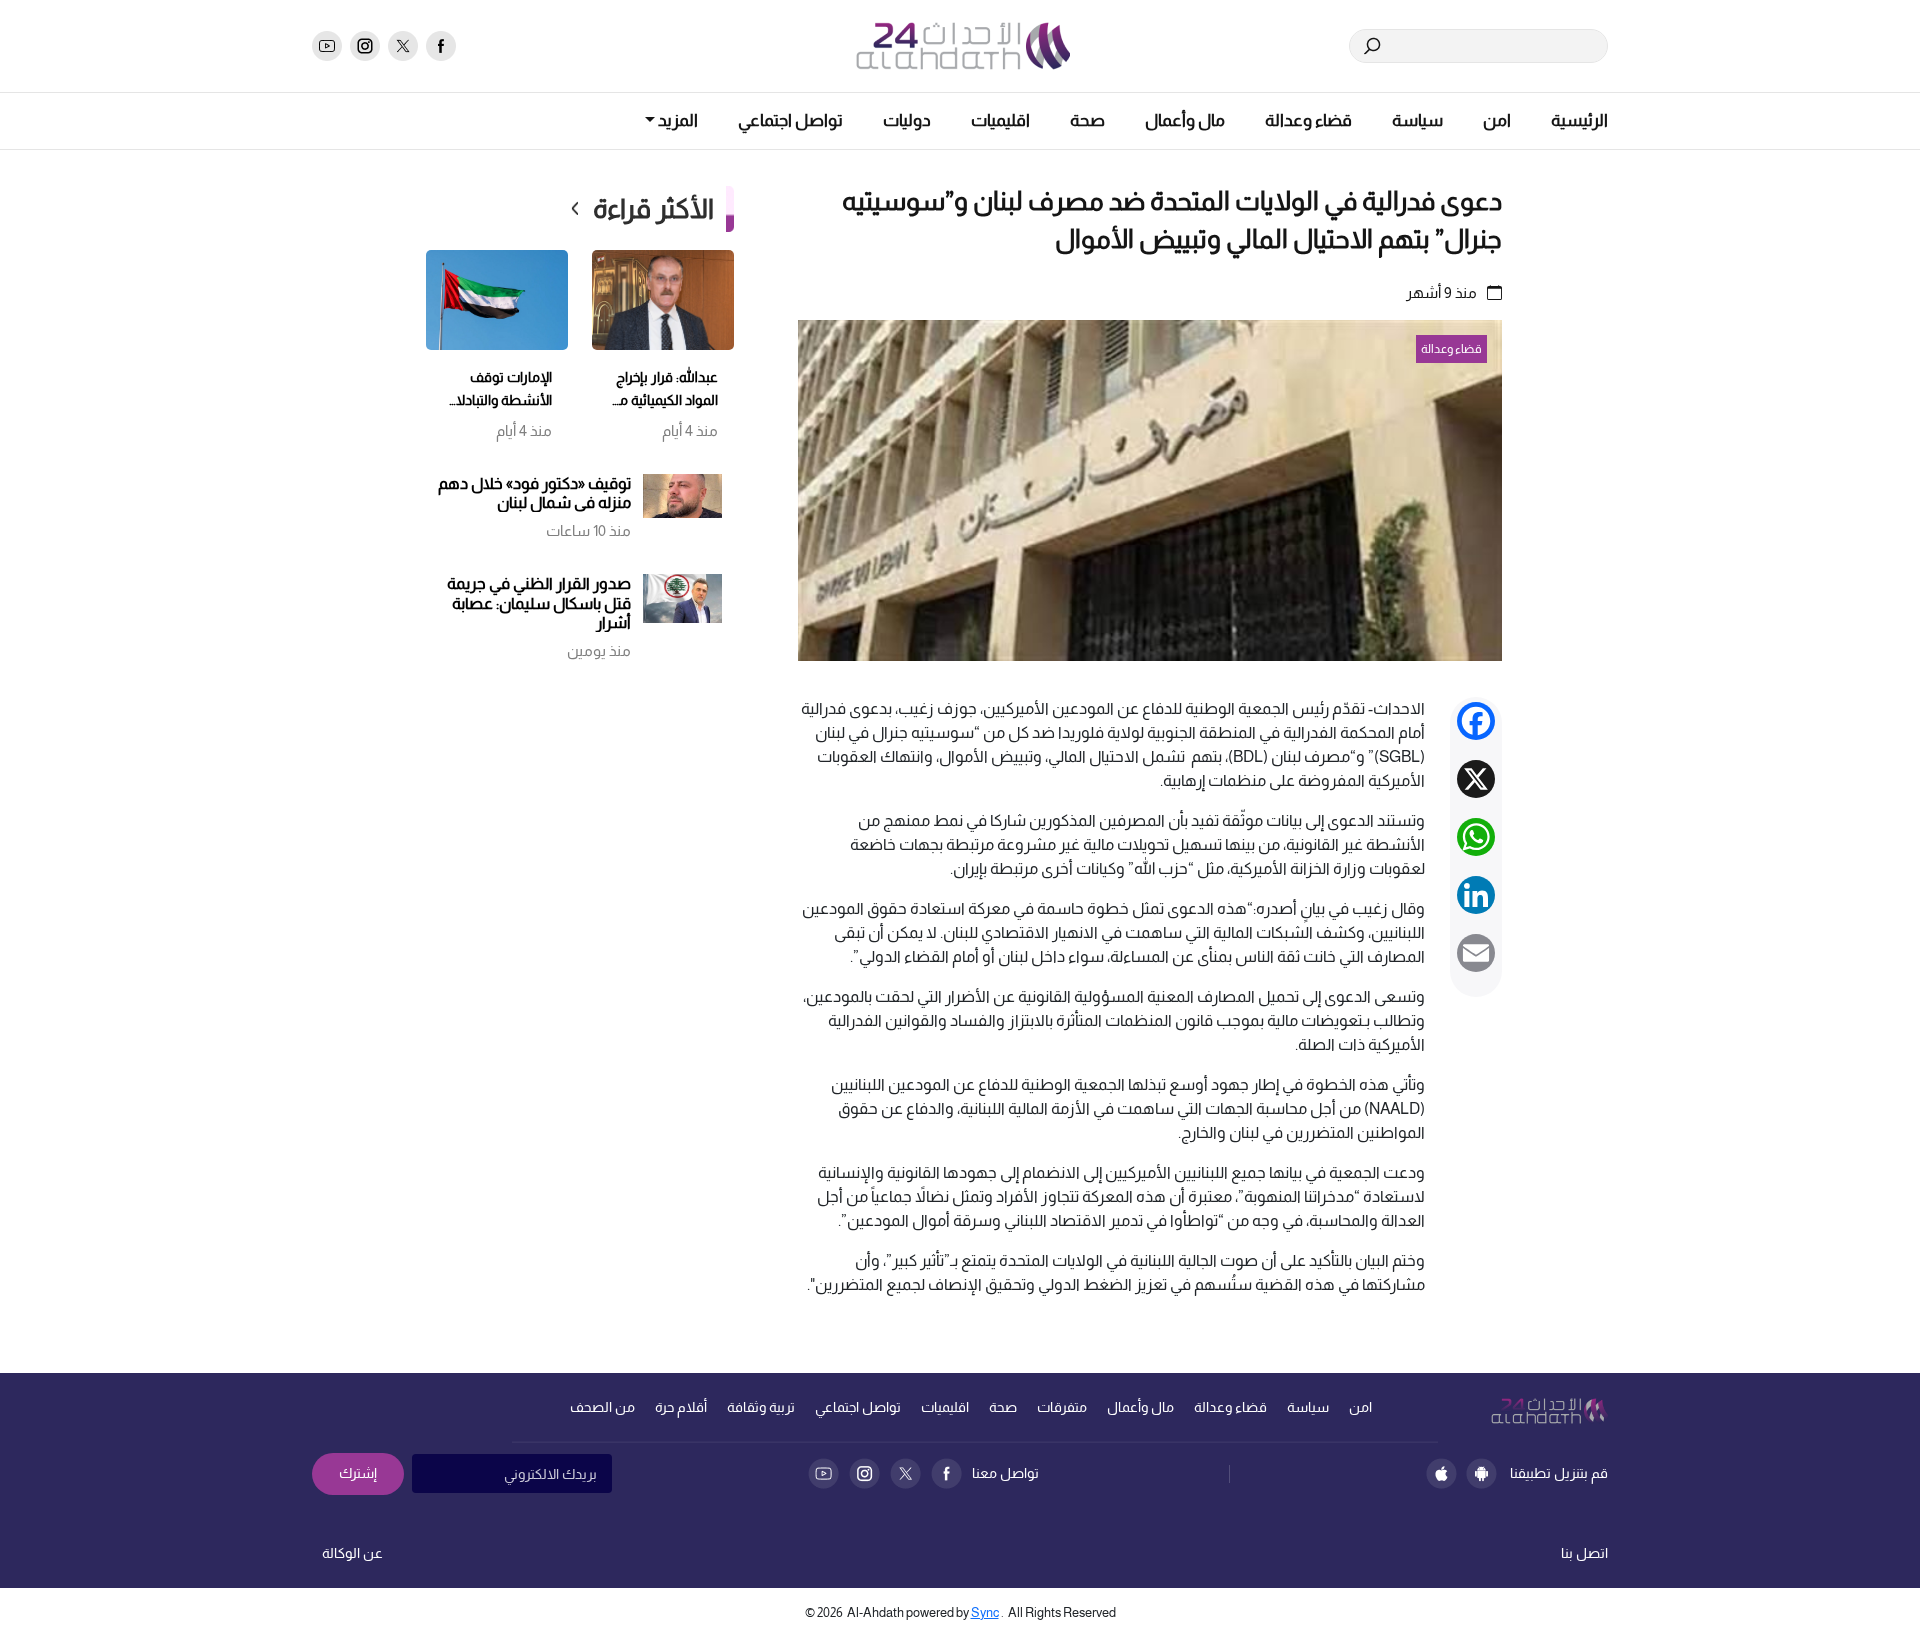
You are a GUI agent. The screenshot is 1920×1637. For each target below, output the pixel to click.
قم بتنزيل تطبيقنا (1559, 1473)
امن (1497, 120)
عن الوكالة (352, 1553)
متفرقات (1062, 1407)
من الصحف (602, 1407)
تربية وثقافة (761, 1407)
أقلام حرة (681, 1407)
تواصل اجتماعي (790, 120)
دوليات (907, 120)
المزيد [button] (676, 120)
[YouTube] (823, 1473)
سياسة (1417, 120)
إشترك (358, 1473)
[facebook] (441, 46)
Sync (985, 1612)
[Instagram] (864, 1473)
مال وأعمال (1185, 120)
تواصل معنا (1005, 1473)
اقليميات (1000, 120)
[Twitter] (905, 1473)
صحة (1087, 120)
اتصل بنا (1584, 1553)
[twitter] (403, 46)
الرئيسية (1579, 120)
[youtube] (327, 46)
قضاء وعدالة (1308, 120)
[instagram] (365, 46)
